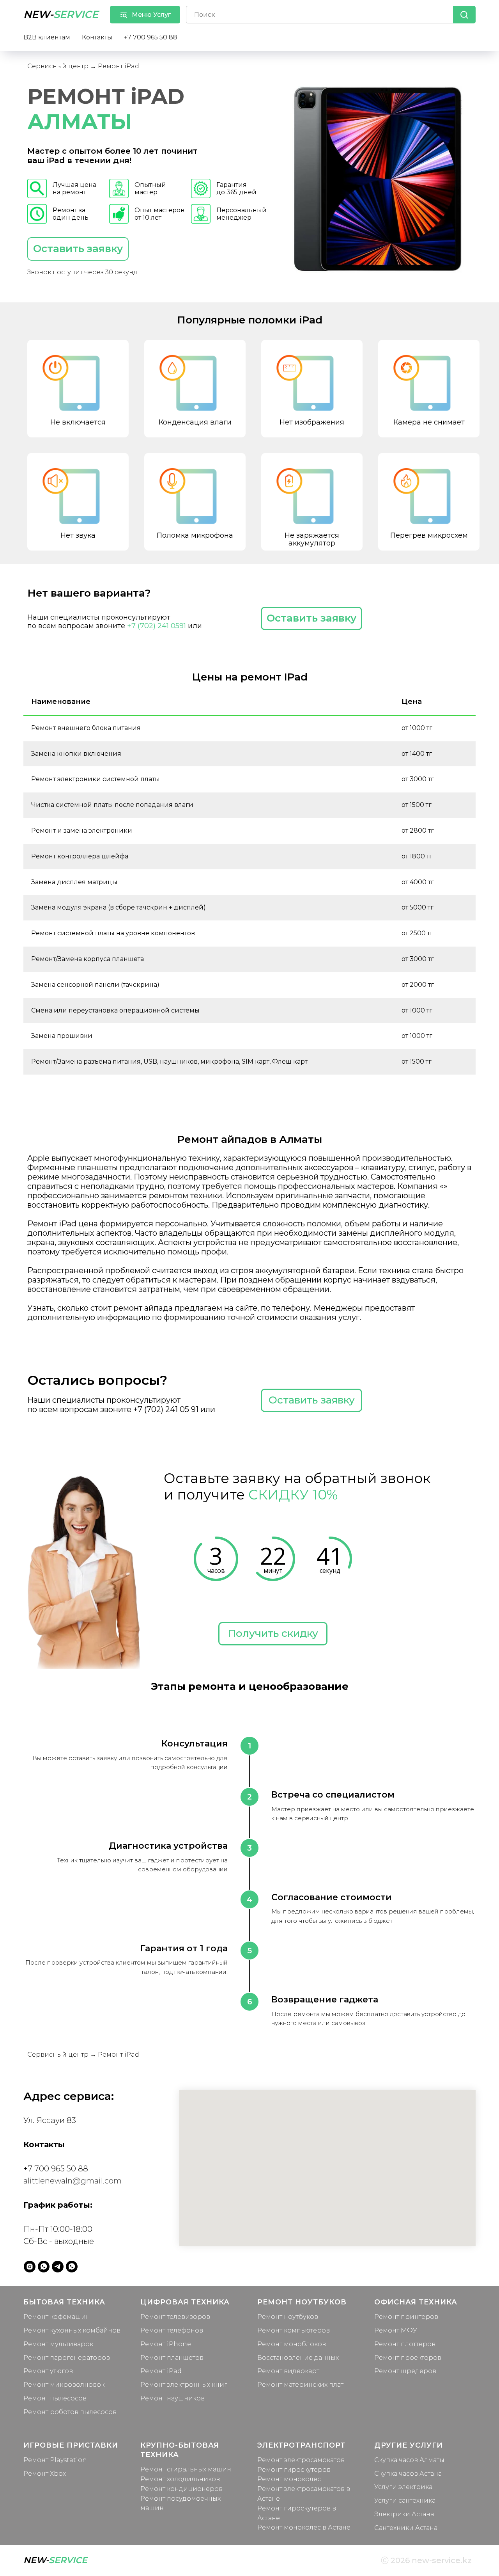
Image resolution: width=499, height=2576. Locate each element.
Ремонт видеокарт (288, 2371)
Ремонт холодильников (180, 2479)
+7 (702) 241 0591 (157, 626)
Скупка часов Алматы (409, 2460)
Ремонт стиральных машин (186, 2469)
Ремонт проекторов (408, 2358)
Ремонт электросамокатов (301, 2460)
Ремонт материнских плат (300, 2385)
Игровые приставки (71, 2445)
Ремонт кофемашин (57, 2317)
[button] (78, 249)
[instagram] (30, 2267)
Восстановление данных (298, 2358)
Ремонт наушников (173, 2398)
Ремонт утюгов (48, 2371)
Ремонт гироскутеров (294, 2470)
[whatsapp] (44, 2267)
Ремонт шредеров (405, 2371)
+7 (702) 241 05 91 (166, 1409)
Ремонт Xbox (45, 2474)
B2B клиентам (47, 37)
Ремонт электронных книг (184, 2385)
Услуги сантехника (405, 2500)
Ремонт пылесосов (55, 2398)
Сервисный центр (58, 66)
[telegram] (58, 2267)
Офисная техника (416, 2302)
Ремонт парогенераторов (67, 2358)
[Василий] (72, 2267)
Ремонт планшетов (172, 2358)
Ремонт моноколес (289, 2479)
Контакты (97, 37)
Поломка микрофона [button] (195, 535)
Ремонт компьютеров (294, 2330)
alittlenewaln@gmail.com (73, 2181)
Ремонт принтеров (406, 2317)
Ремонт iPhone (166, 2344)
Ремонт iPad (161, 2371)
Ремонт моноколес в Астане (304, 2527)
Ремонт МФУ (396, 2330)
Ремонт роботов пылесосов (70, 2412)
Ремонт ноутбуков (288, 2317)
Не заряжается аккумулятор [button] (312, 539)
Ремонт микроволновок (64, 2385)
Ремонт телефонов (172, 2330)
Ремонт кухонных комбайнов (72, 2330)
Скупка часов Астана (408, 2474)
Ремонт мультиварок (58, 2344)
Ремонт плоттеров (405, 2344)
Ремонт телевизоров (175, 2317)
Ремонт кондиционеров (181, 2489)
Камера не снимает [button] (429, 422)
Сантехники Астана (406, 2528)
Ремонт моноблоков (292, 2344)
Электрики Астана (404, 2514)
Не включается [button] (78, 422)
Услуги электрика (403, 2487)
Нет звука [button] (78, 535)
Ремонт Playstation (55, 2460)
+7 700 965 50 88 (151, 37)
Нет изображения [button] (312, 422)
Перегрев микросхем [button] (429, 535)
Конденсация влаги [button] (195, 422)
